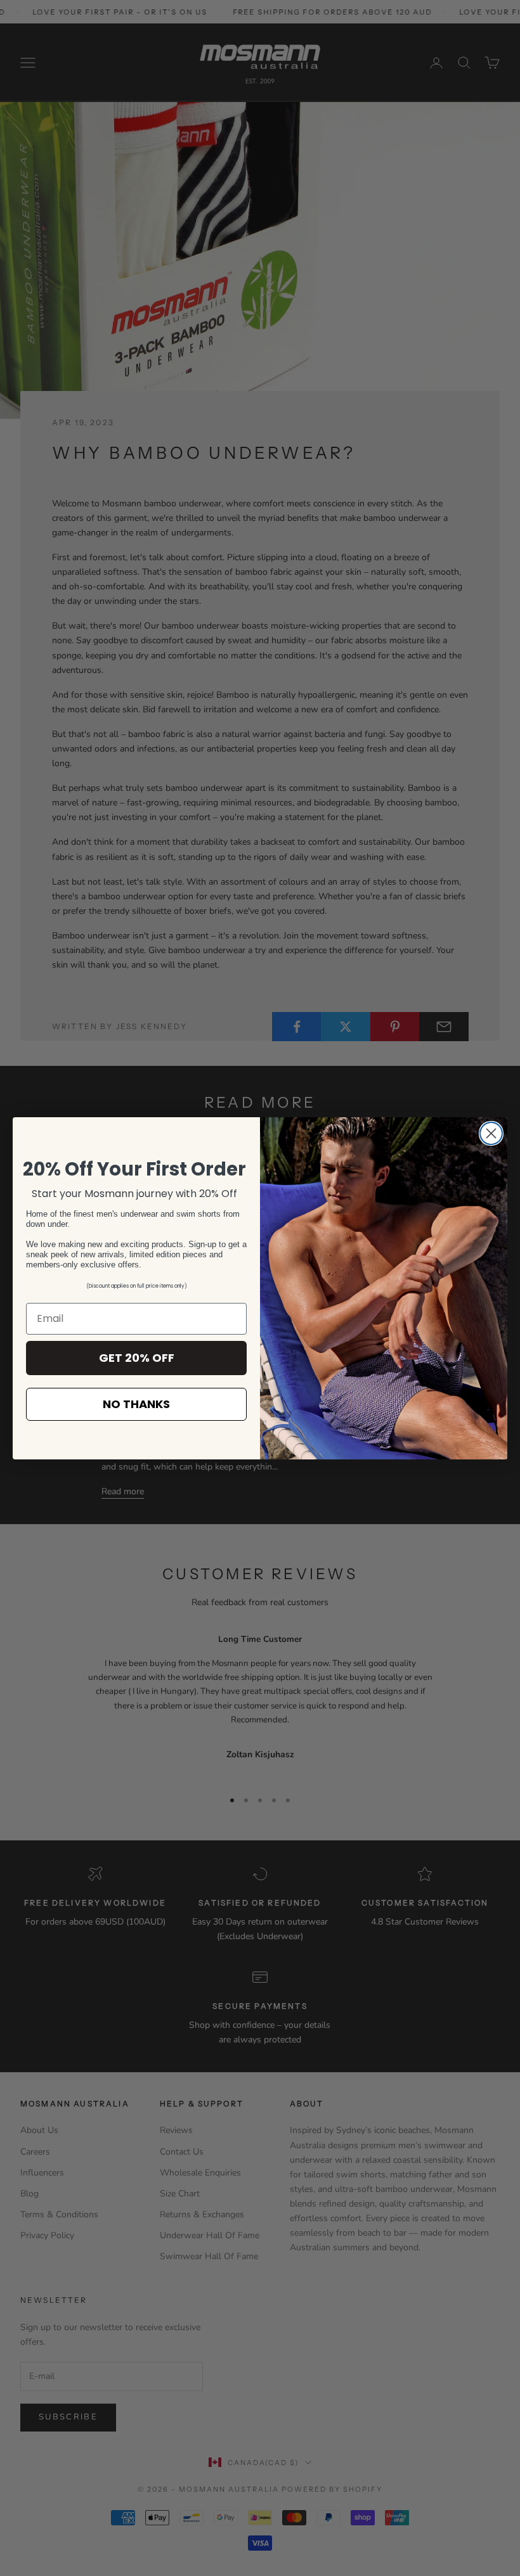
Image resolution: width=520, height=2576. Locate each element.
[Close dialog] (491, 1133)
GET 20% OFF (137, 1358)
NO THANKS (136, 1404)
